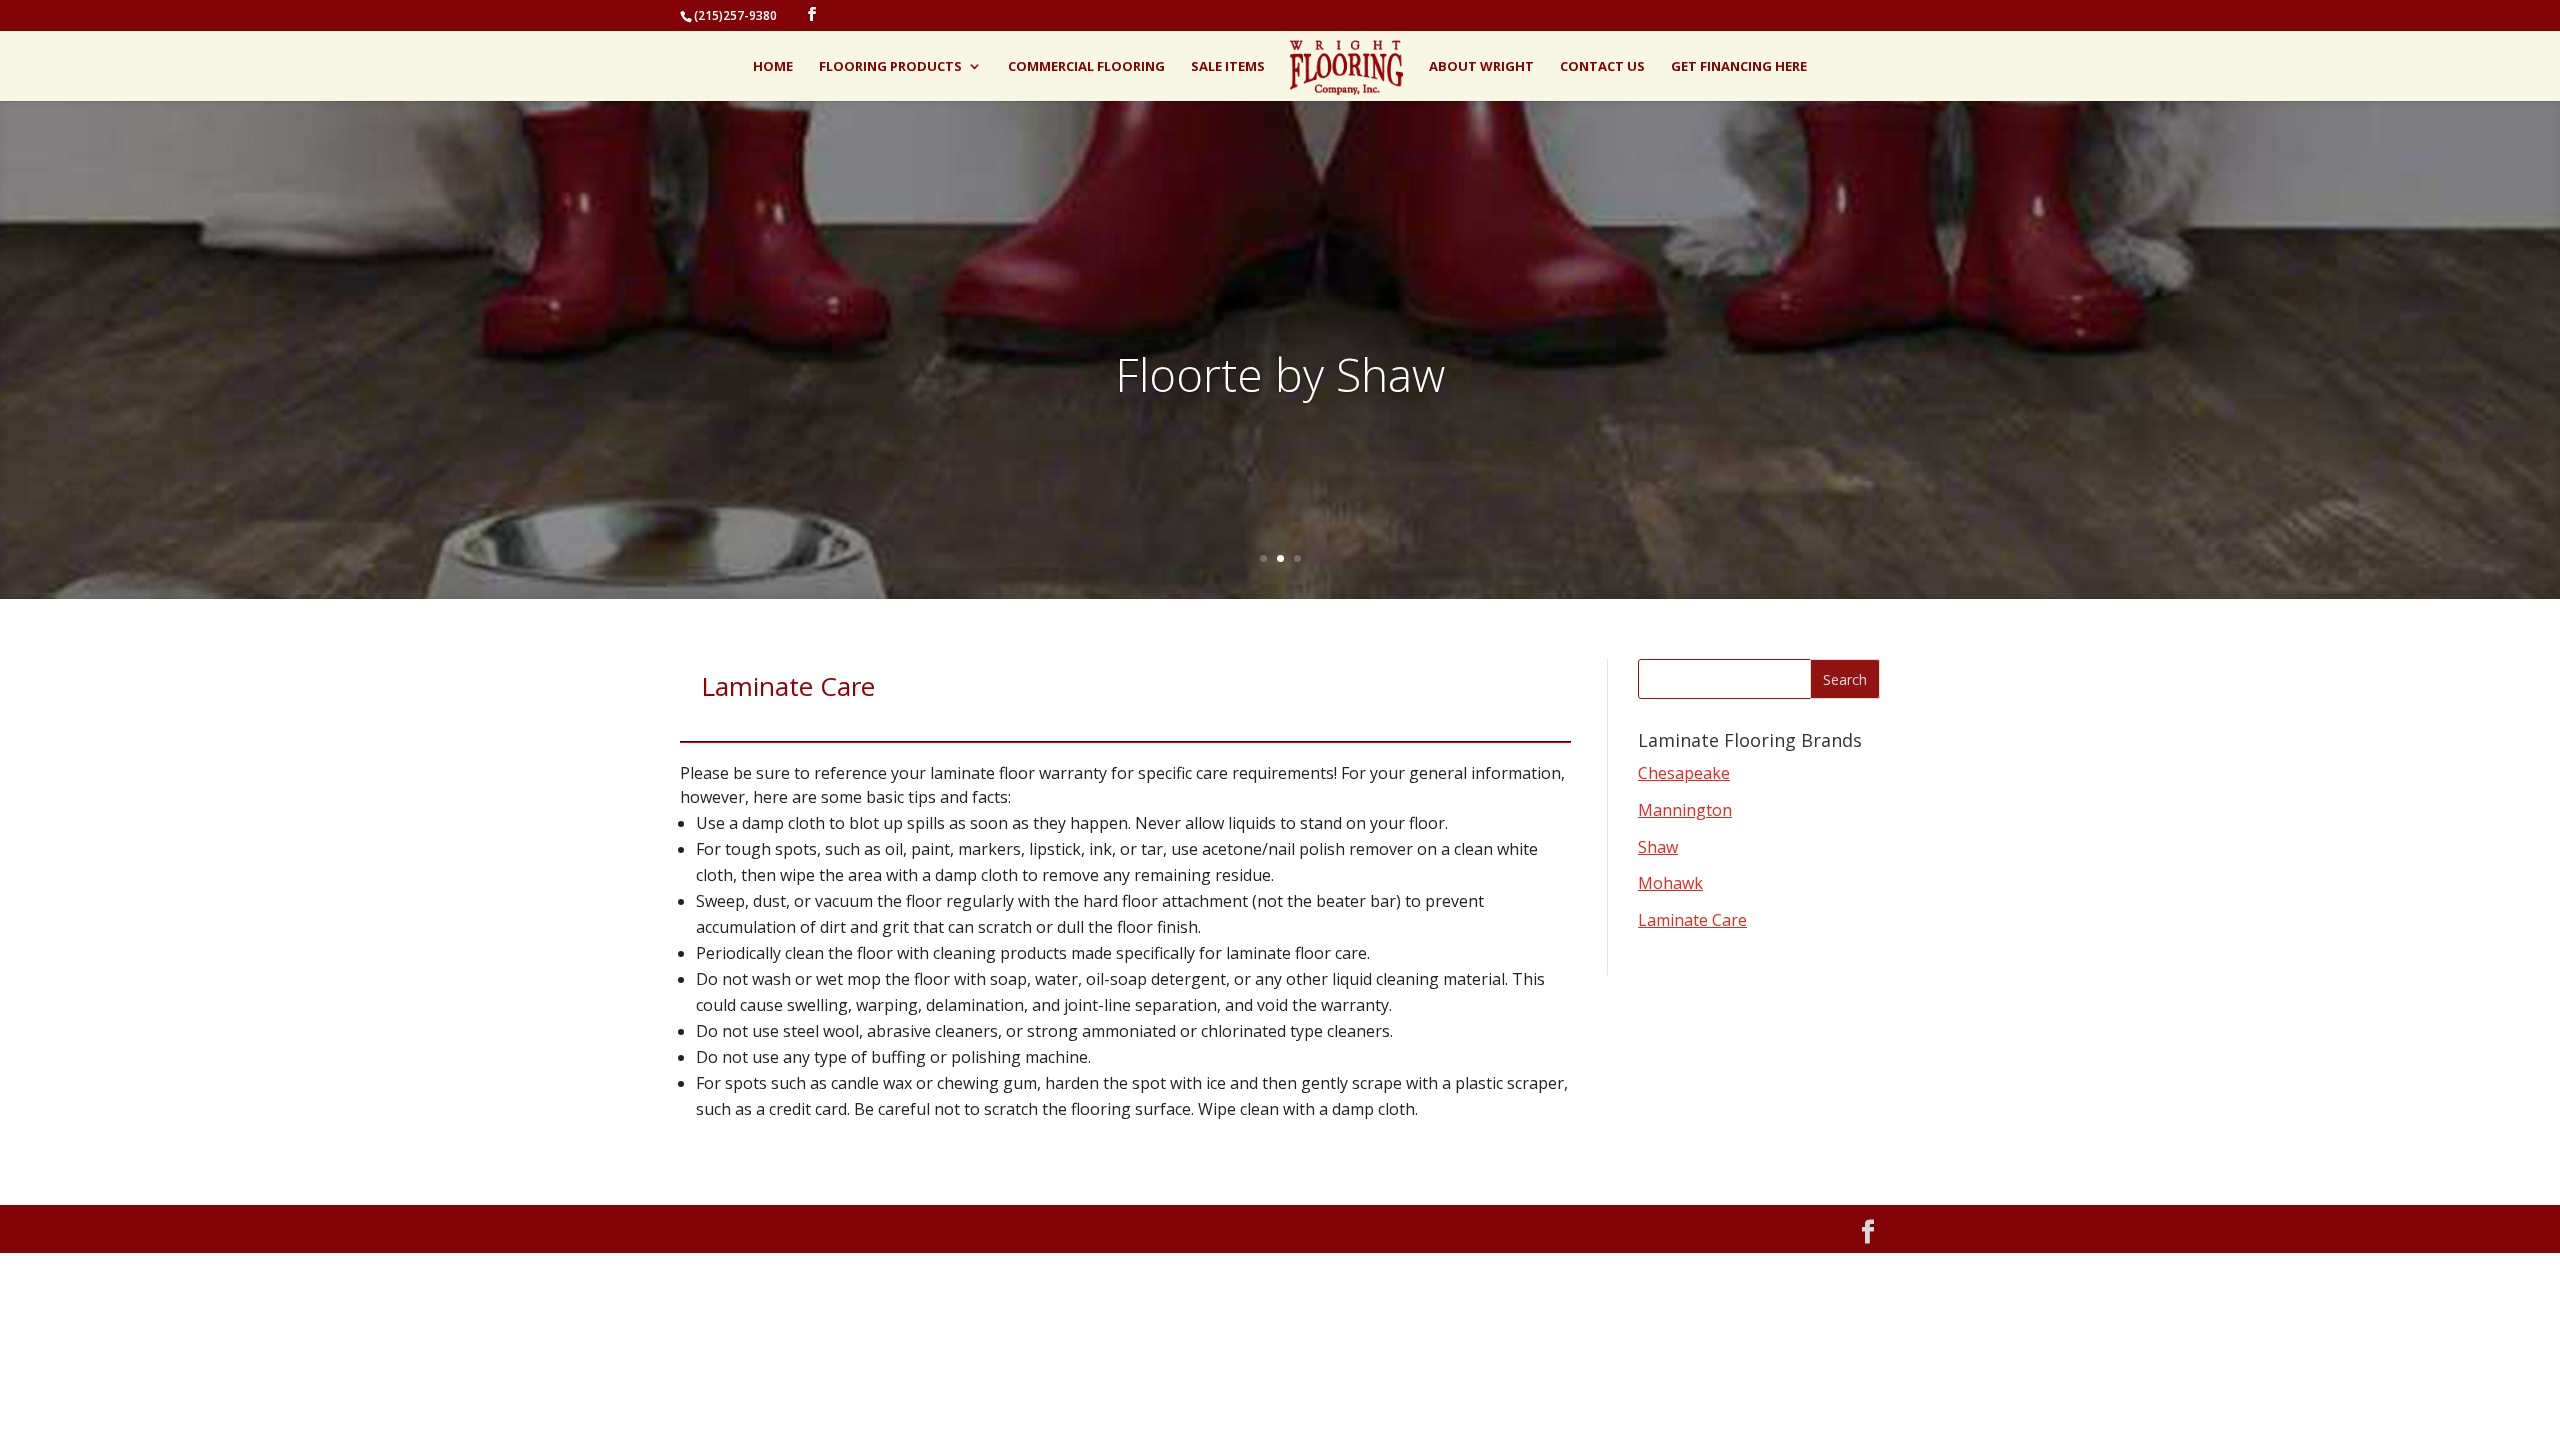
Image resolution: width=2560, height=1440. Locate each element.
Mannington (1685, 810)
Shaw (1658, 847)
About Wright (1481, 67)
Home (773, 67)
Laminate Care (1692, 920)
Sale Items (1228, 67)
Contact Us (1602, 67)
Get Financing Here (1739, 67)
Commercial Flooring (1086, 67)
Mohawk (1670, 883)
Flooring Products (890, 67)
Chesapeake (1684, 773)
